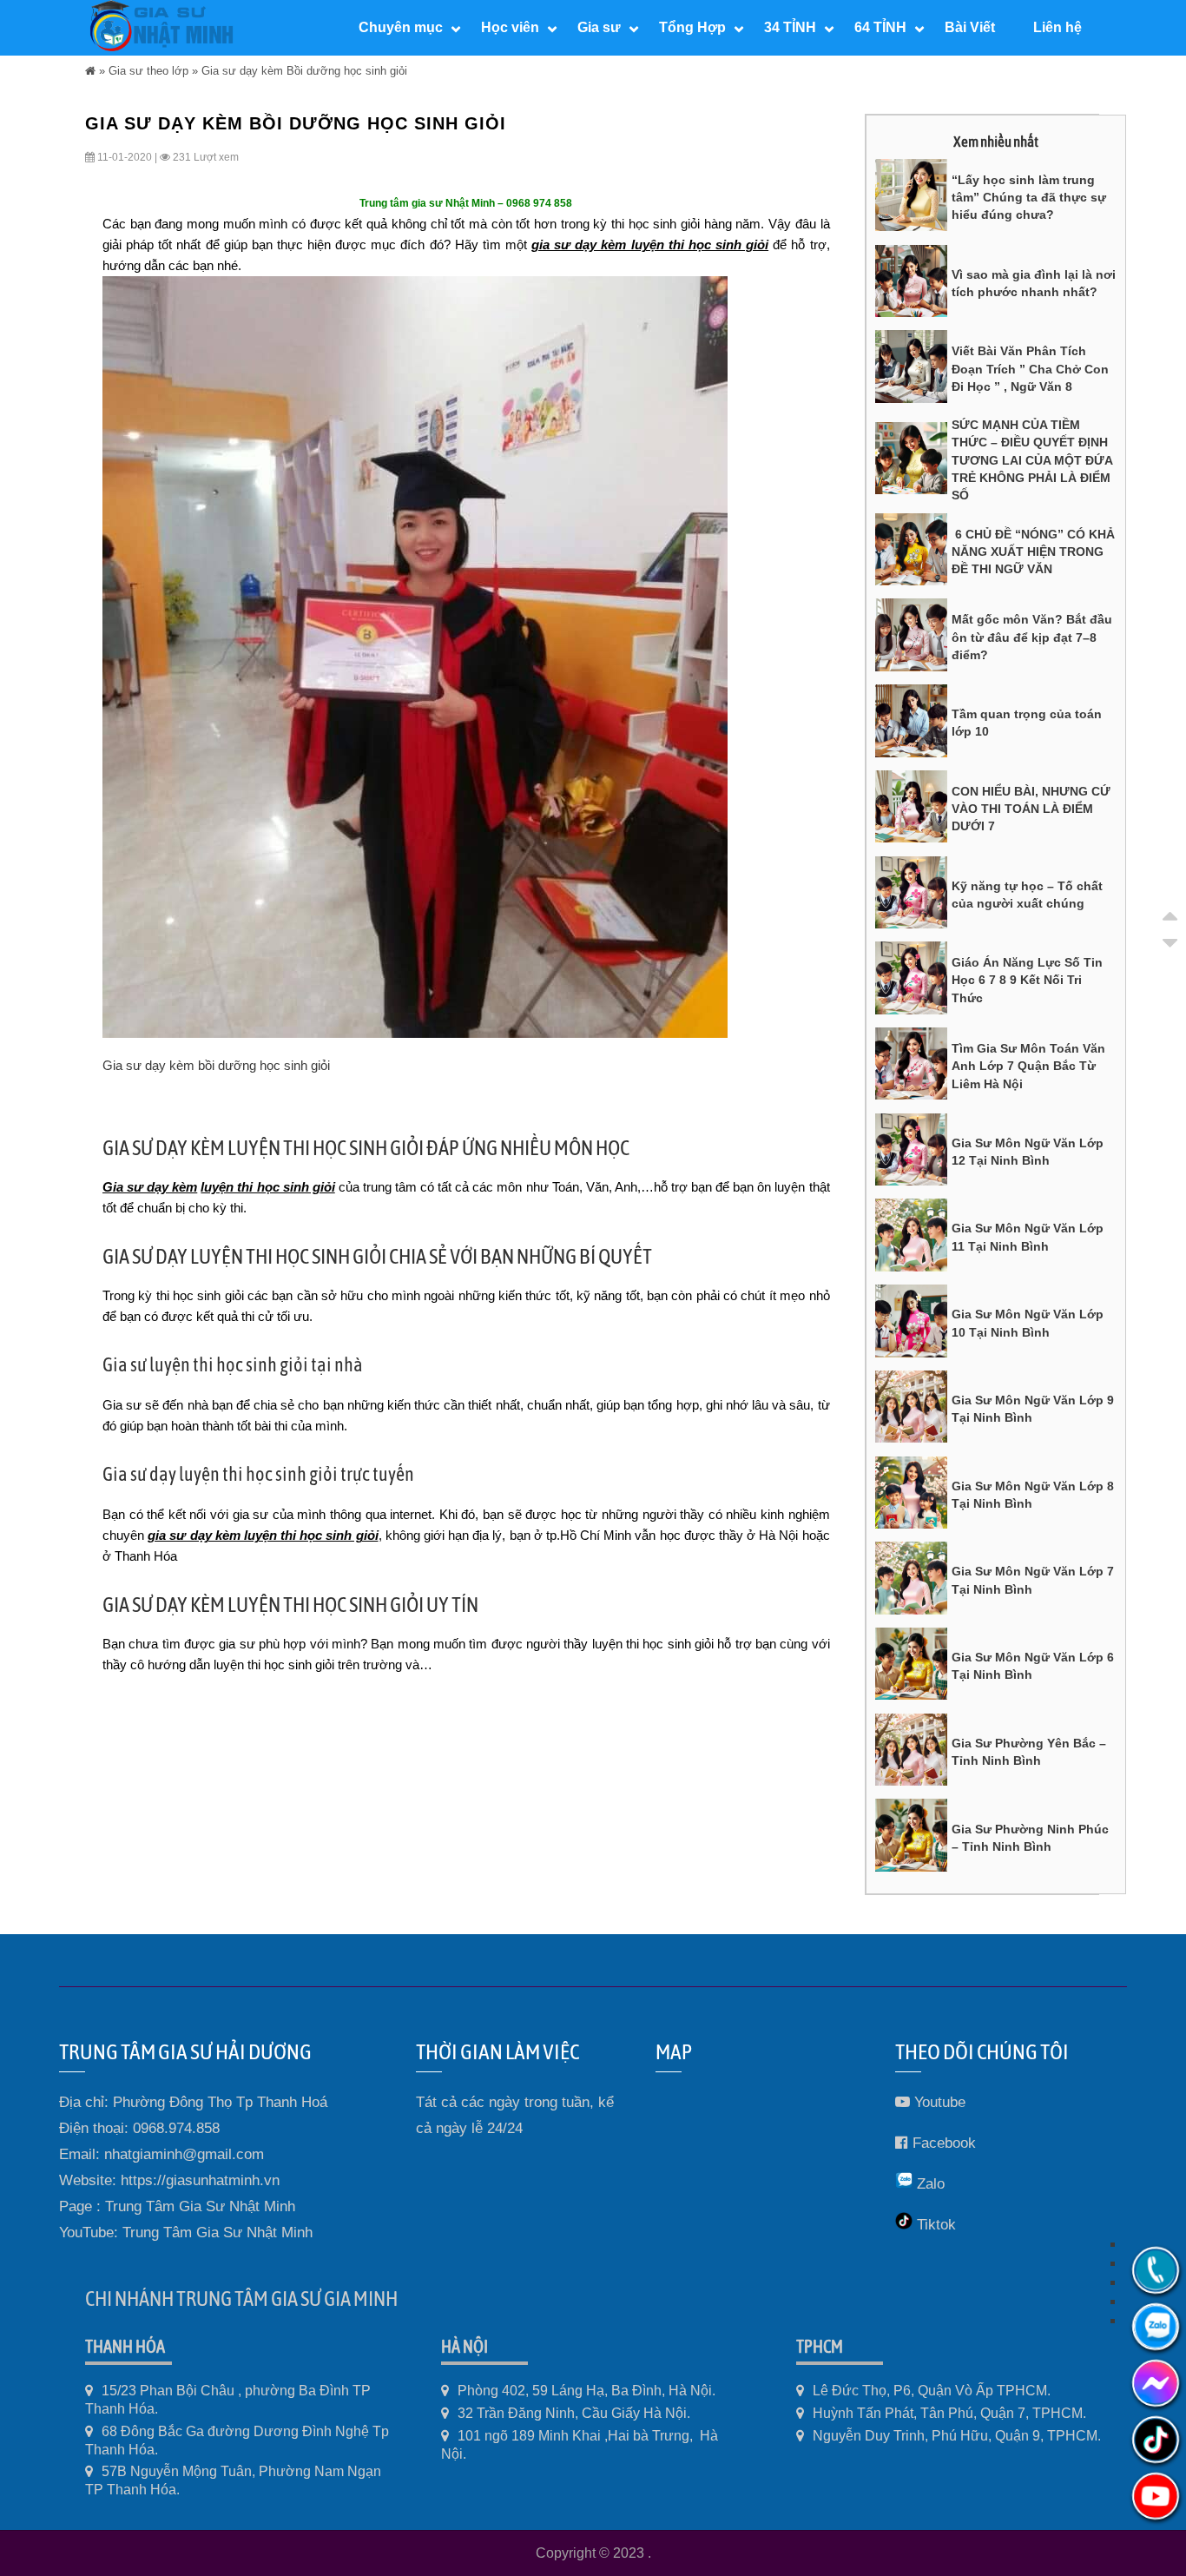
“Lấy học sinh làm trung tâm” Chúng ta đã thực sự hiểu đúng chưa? (1029, 198)
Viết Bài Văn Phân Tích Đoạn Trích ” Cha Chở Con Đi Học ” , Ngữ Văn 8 (1030, 369)
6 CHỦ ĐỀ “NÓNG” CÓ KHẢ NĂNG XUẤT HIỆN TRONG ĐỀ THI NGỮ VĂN (1033, 552)
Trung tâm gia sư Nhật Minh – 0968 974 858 (466, 203)
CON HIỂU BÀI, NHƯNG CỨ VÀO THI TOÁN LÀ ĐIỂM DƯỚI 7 (1031, 809)
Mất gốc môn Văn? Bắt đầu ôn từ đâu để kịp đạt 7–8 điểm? (1032, 637)
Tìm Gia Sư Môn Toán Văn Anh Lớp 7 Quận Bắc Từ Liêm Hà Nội (1028, 1066)
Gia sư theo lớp (148, 71)
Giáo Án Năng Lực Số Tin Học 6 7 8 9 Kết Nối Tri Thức (1027, 980)
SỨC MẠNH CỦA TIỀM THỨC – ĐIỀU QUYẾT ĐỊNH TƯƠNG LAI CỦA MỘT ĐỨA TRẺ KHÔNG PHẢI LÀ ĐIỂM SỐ (1032, 460)
